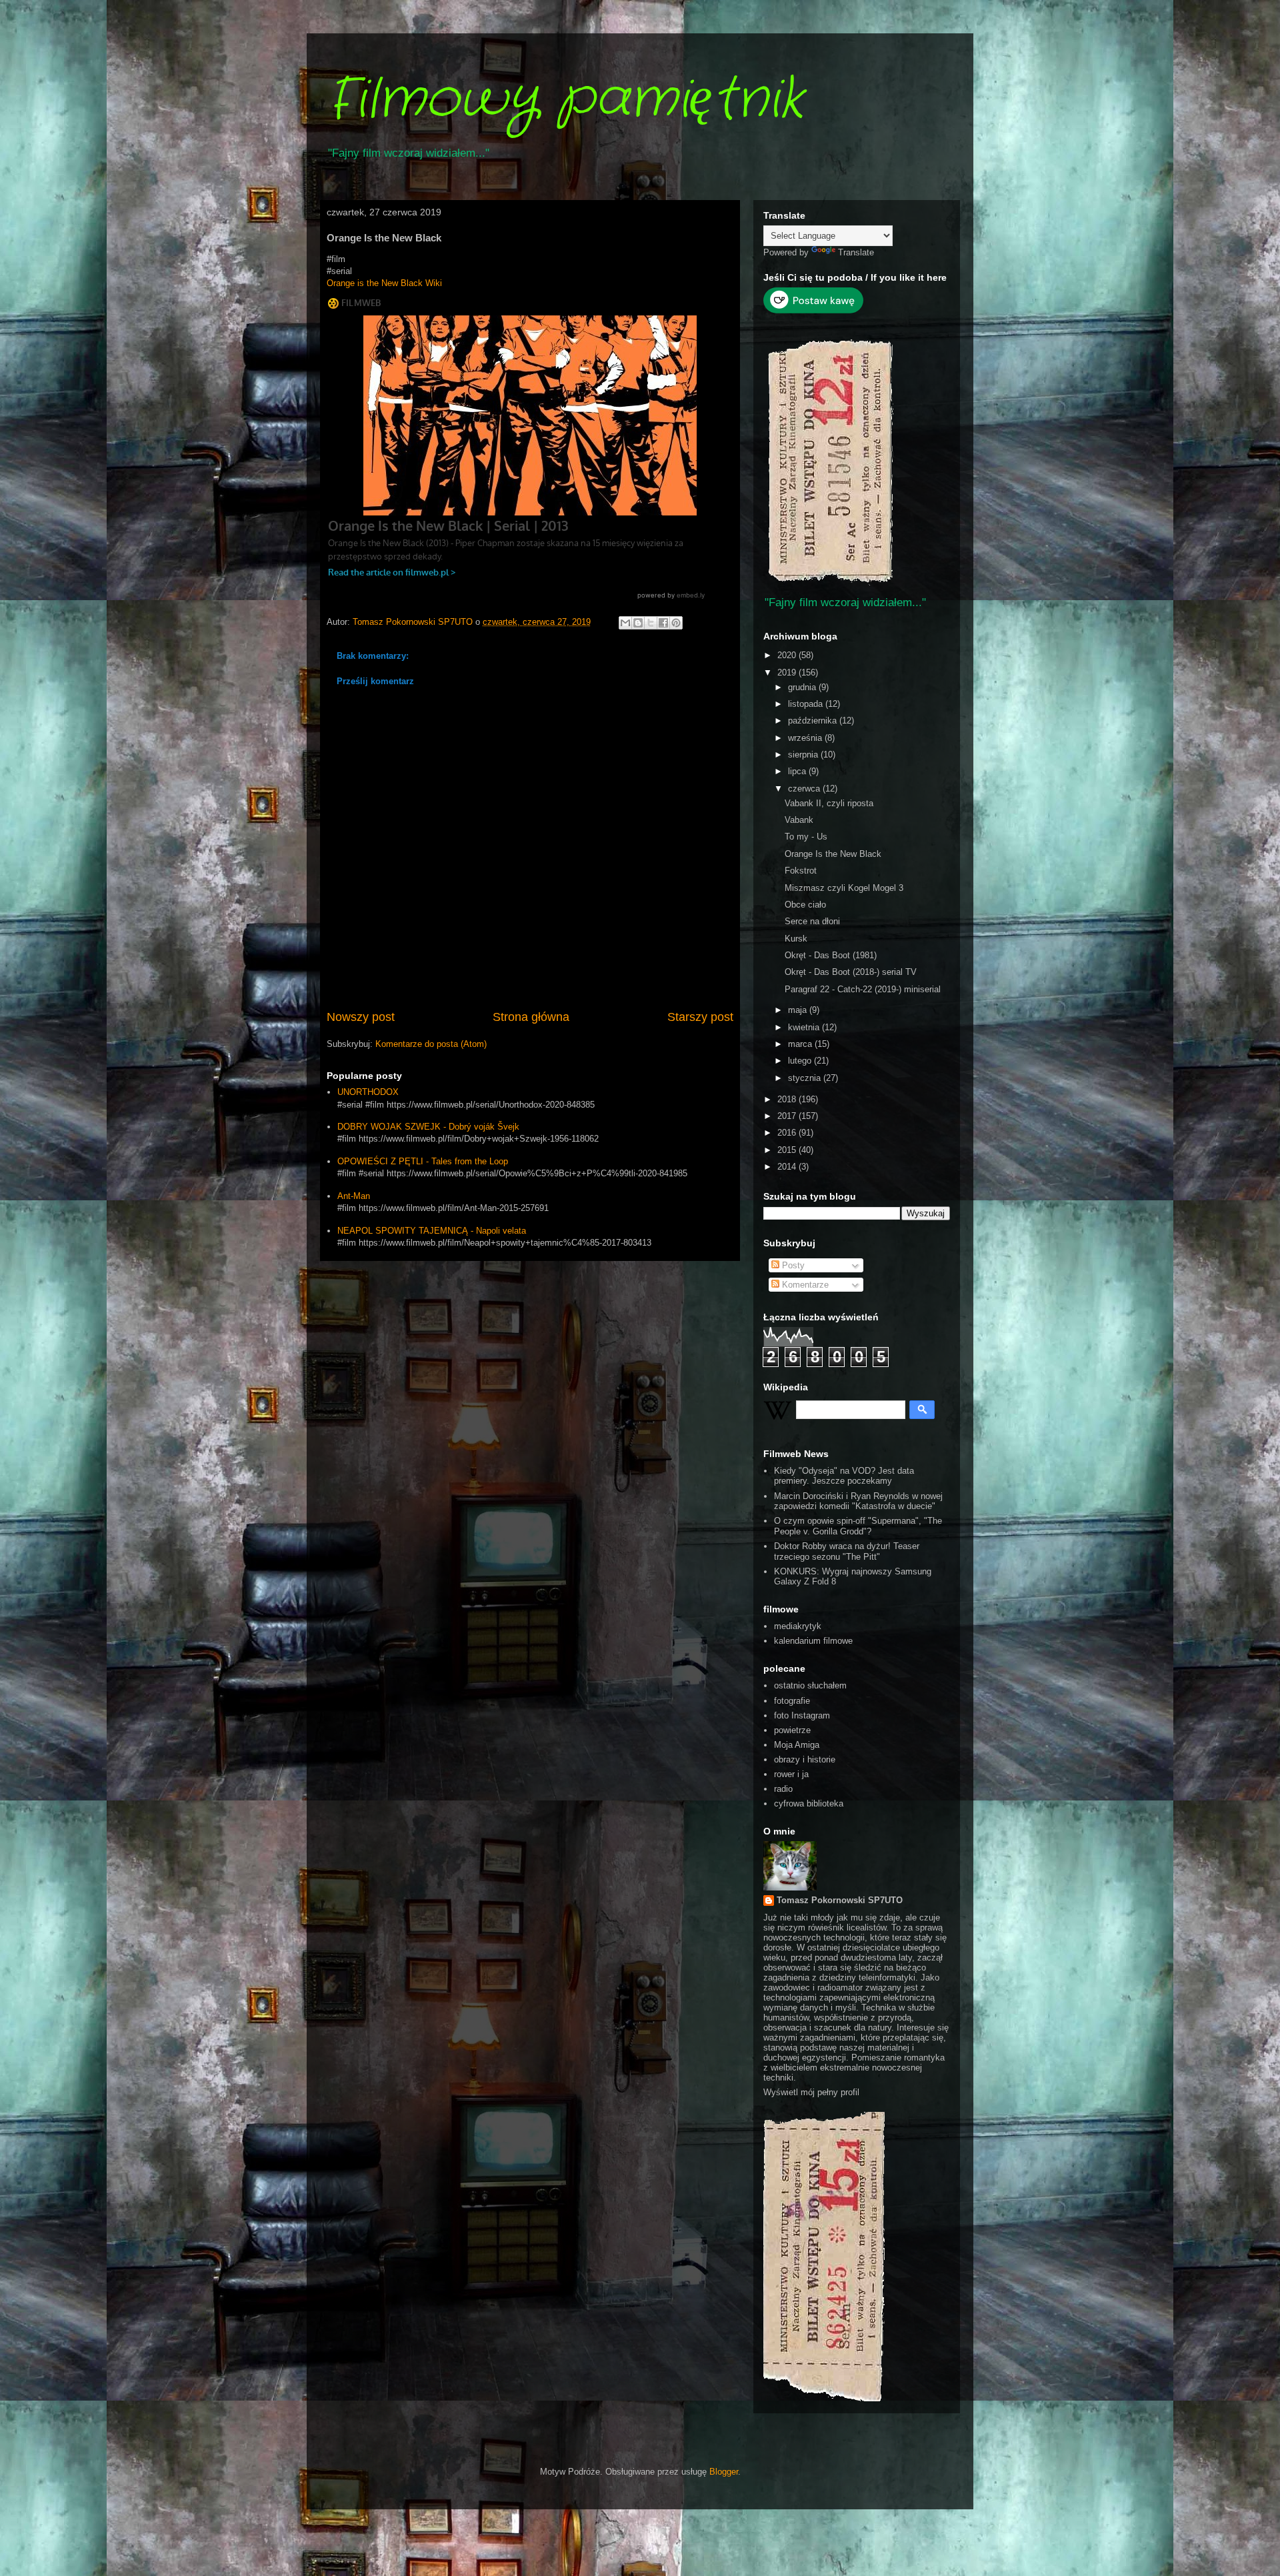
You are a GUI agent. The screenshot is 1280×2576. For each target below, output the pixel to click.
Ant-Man (354, 1196)
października (814, 721)
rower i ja (791, 1774)
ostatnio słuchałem (810, 1685)
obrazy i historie (805, 1759)
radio (783, 1789)
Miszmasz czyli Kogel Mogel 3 (844, 888)
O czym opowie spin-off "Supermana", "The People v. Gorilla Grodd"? (858, 1526)
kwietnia (805, 1027)
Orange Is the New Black (833, 854)
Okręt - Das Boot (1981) (831, 955)
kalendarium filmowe (813, 1641)
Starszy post (700, 1017)
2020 (788, 655)
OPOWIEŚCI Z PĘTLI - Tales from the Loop (423, 1161)
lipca (798, 771)
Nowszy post (361, 1017)
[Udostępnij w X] (651, 623)
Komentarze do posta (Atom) (431, 1044)
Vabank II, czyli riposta (829, 803)
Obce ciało (805, 905)
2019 (788, 673)
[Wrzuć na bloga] (638, 623)
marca (801, 1044)
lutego (801, 1061)
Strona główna (531, 1017)
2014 (788, 1167)
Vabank (799, 820)
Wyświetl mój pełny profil (811, 2092)
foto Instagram (802, 1715)
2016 (788, 1133)
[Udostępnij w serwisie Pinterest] (676, 623)
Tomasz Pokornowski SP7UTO (840, 1900)
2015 (788, 1150)
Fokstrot (801, 871)
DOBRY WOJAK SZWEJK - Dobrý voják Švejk (428, 1127)
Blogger (724, 2472)
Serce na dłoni (812, 921)
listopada (807, 704)
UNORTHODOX (368, 1092)
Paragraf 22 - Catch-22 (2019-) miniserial (863, 989)
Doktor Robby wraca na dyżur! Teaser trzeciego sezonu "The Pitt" (847, 1551)
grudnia (803, 687)
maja (799, 1010)
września (806, 738)
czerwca (805, 789)
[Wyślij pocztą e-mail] (625, 623)
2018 (788, 1099)
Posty (792, 1265)
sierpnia (804, 755)
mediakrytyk (798, 1626)
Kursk (796, 939)
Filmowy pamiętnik (565, 100)
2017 (788, 1116)
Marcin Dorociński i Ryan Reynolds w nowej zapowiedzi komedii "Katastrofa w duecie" (858, 1501)
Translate (856, 252)
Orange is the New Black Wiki (384, 283)
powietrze (792, 1730)
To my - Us (806, 837)
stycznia (806, 1078)
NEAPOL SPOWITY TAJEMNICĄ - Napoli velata (432, 1231)
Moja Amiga (797, 1745)
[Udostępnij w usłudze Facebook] (663, 623)
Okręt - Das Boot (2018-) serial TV (851, 972)
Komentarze (804, 1285)
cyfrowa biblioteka (809, 1803)
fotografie (792, 1701)
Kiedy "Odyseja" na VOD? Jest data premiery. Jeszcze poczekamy (844, 1476)
